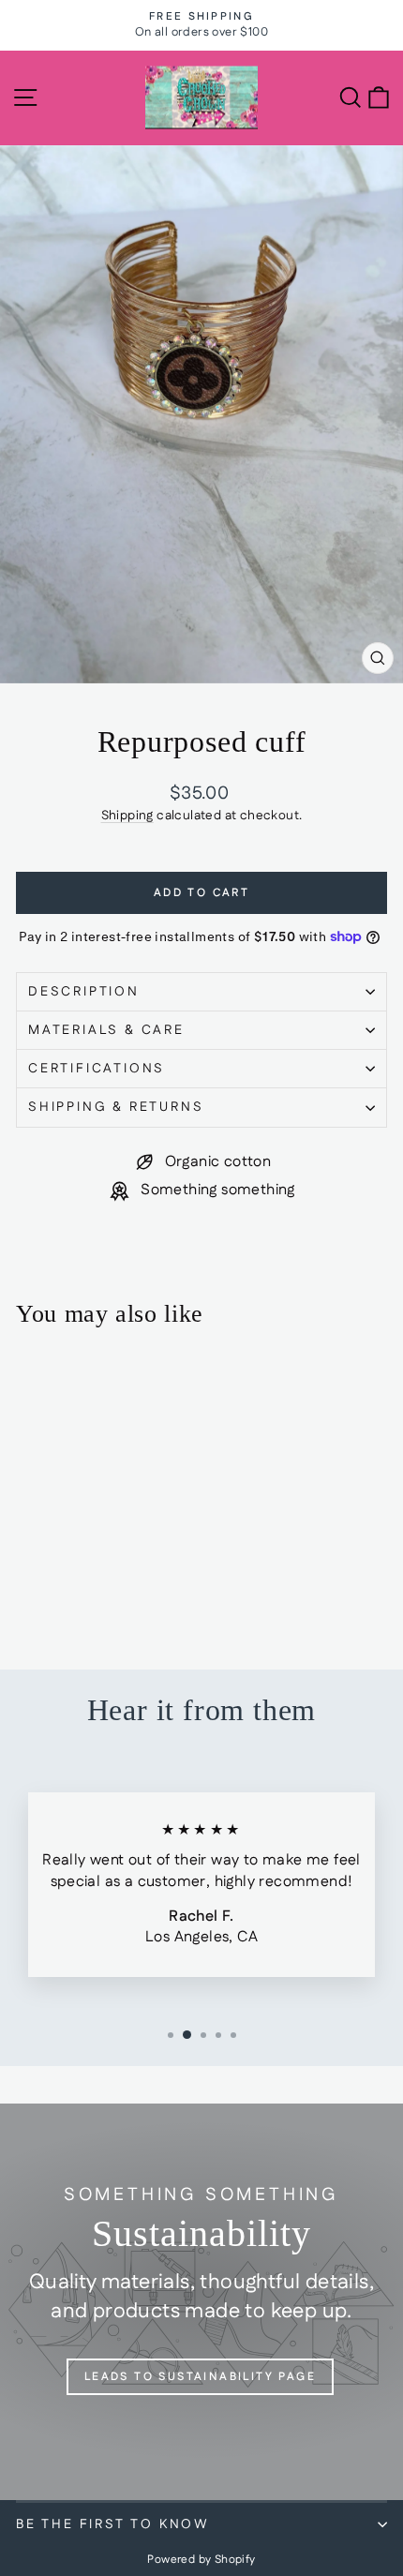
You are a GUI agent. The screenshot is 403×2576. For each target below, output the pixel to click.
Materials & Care (106, 1030)
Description (84, 992)
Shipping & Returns (116, 1107)
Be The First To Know (113, 2524)
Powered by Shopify (201, 2560)
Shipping (127, 816)
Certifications (97, 1069)
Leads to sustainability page (200, 2377)
